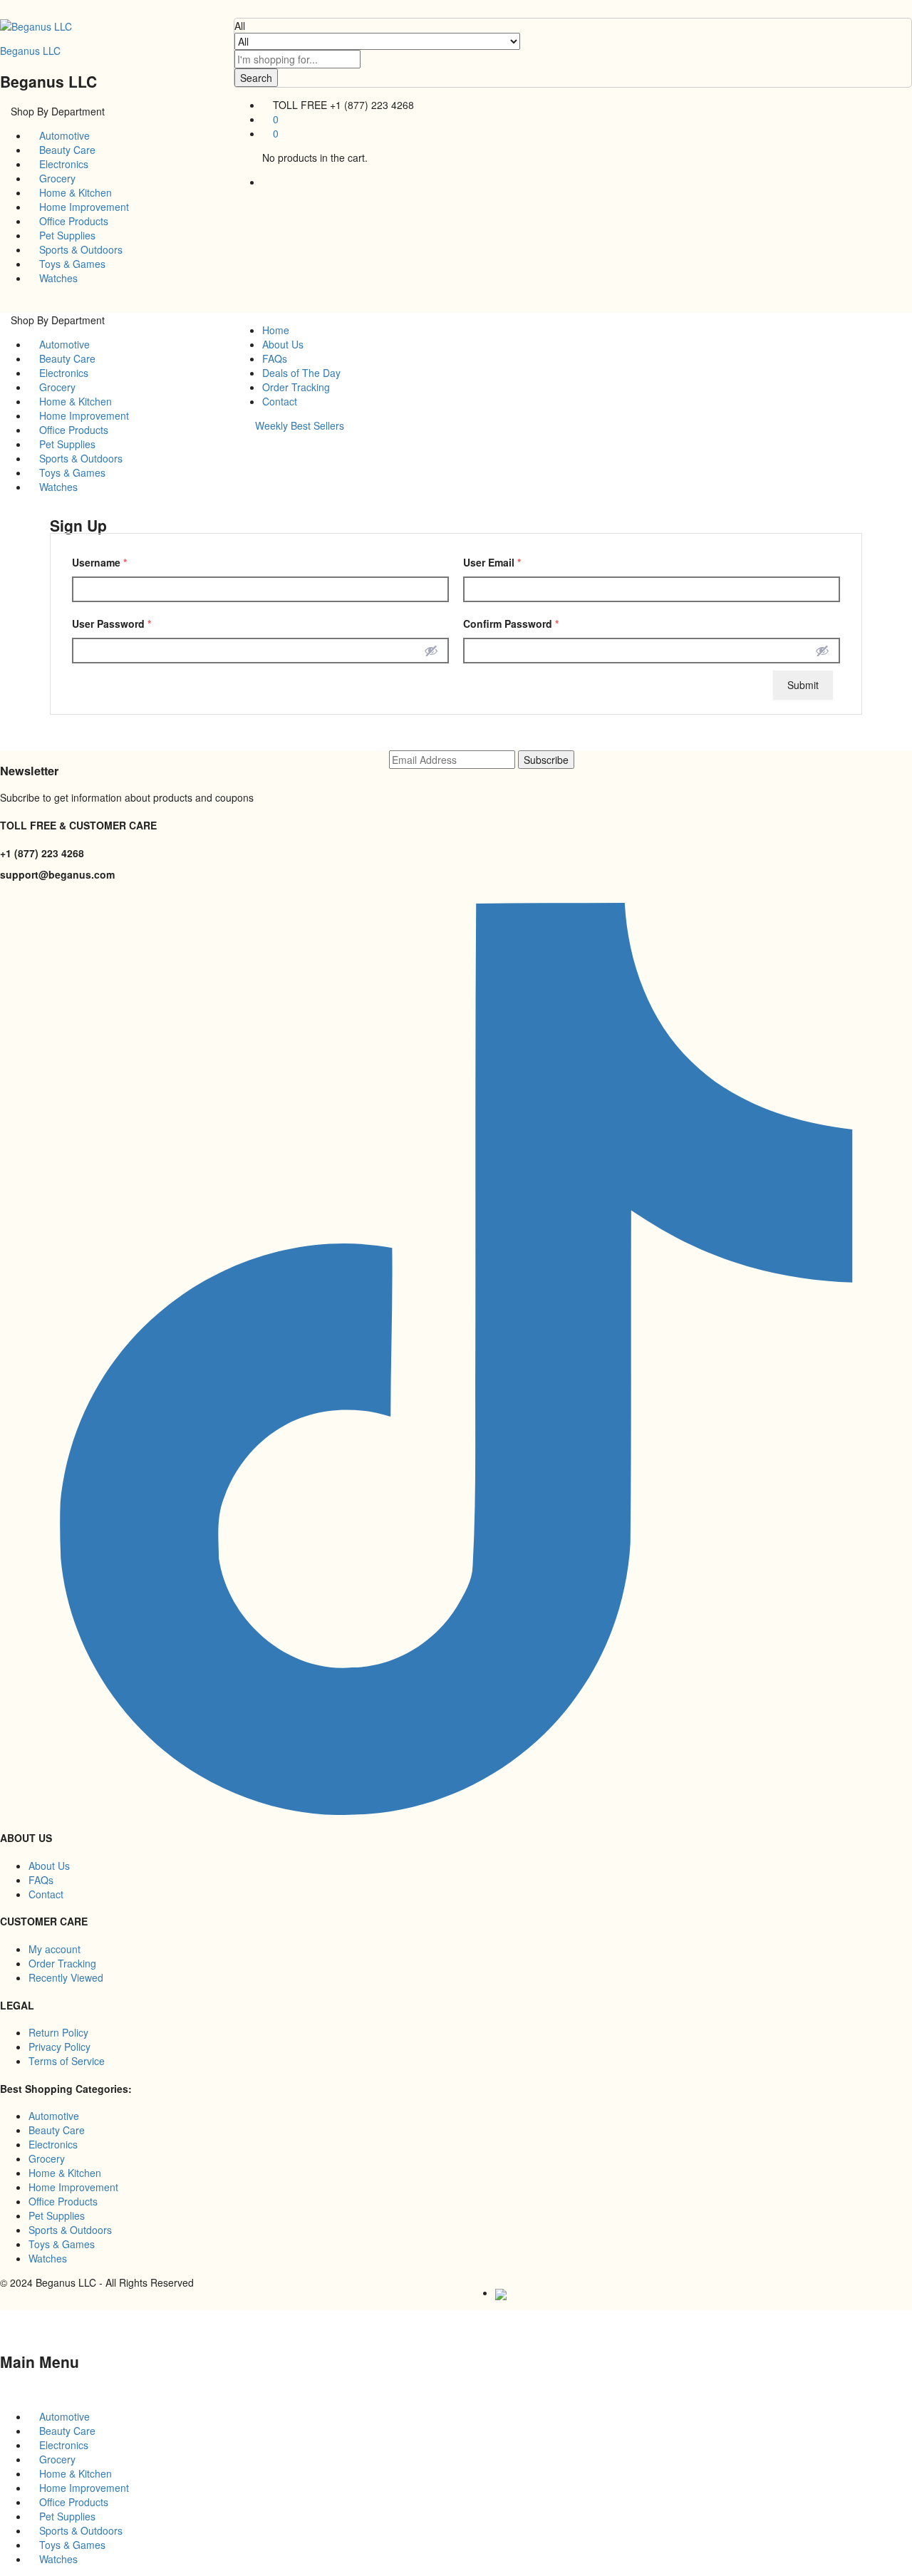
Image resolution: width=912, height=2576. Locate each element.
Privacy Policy (59, 2047)
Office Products (72, 221)
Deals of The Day (301, 373)
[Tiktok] (456, 1811)
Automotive (63, 135)
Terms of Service (67, 2061)
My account (55, 1949)
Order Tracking (296, 387)
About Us (283, 344)
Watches (57, 278)
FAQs (275, 358)
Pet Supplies (66, 235)
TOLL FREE (300, 105)
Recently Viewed (66, 1977)
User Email (492, 562)
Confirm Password (511, 624)
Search (256, 78)
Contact (280, 401)
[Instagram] (27, 896)
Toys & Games (71, 264)
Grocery (56, 178)
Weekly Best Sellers (300, 425)
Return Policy (58, 2032)
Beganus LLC (30, 51)
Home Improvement (83, 207)
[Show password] (431, 651)
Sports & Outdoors (79, 249)
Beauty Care (66, 150)
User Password (112, 624)
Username (99, 562)
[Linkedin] (20, 896)
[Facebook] (4, 896)
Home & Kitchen (74, 192)
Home (276, 330)
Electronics (62, 164)
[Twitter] (12, 896)
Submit (803, 685)
